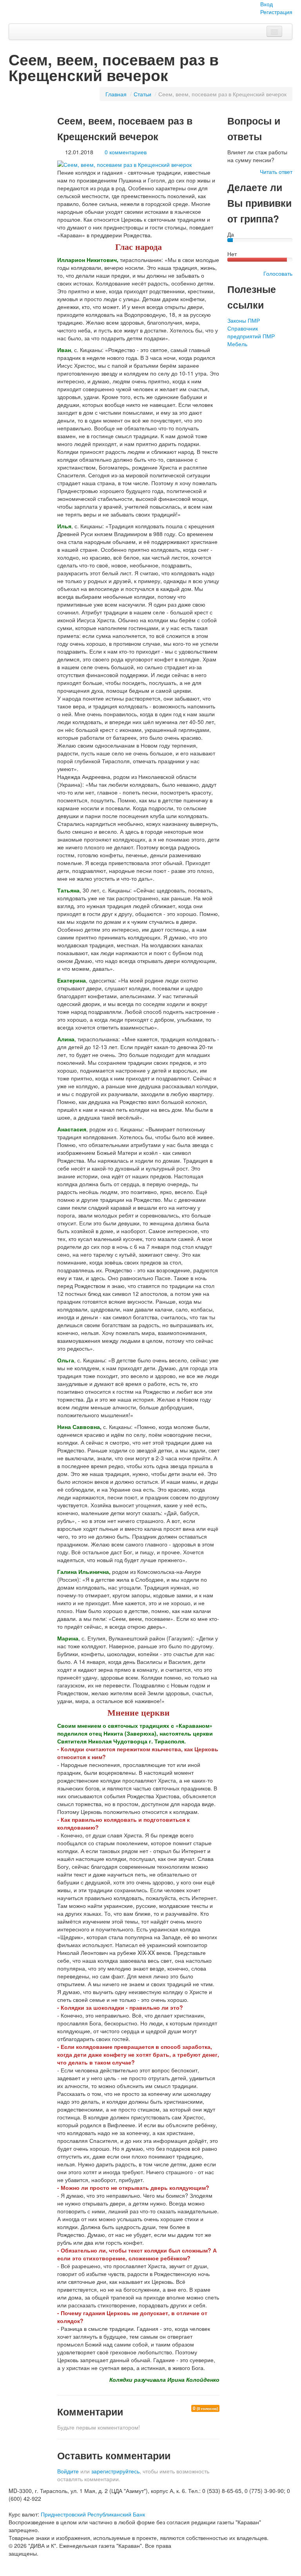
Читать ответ (276, 172)
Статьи (142, 94)
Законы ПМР (244, 320)
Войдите (68, 2471)
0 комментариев (126, 152)
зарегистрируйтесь (115, 2471)
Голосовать (278, 273)
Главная (116, 94)
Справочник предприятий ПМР (251, 332)
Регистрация (276, 12)
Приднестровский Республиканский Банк (93, 2514)
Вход (267, 4)
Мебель (237, 344)
